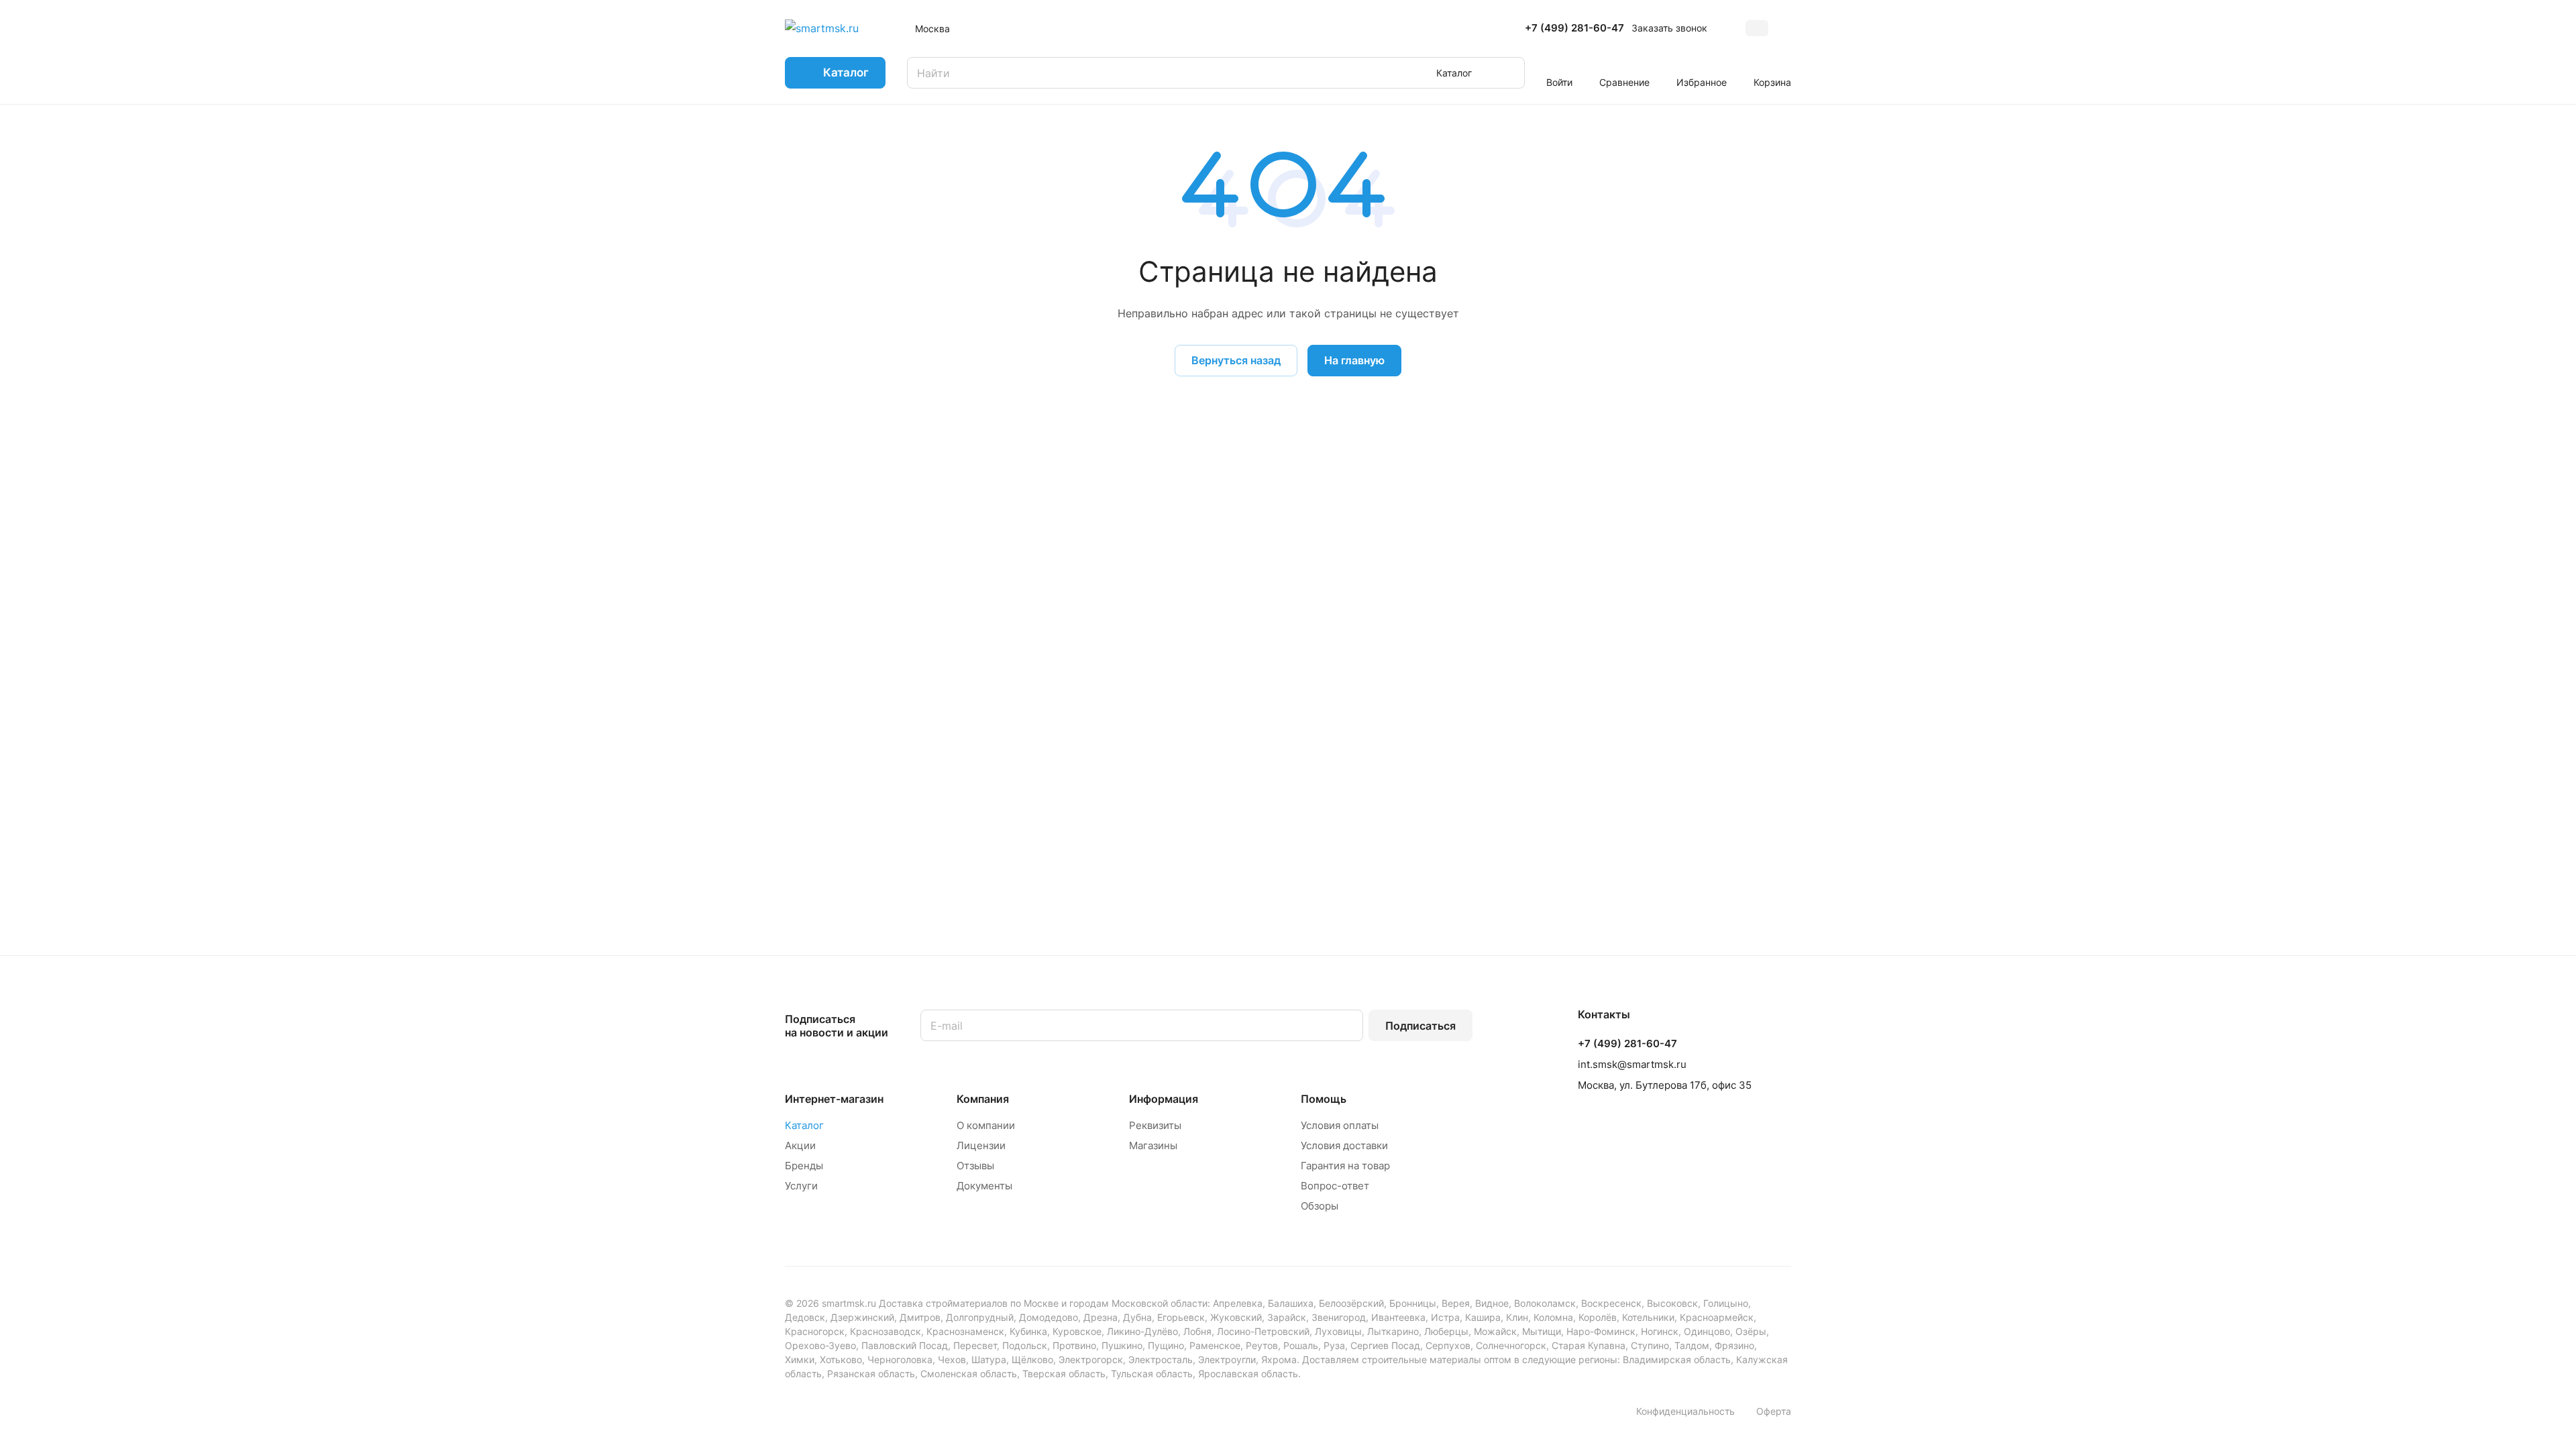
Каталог (804, 1125)
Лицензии (981, 1145)
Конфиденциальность (1685, 1411)
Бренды (804, 1166)
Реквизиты (1155, 1125)
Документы (984, 1186)
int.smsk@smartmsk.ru (1632, 1064)
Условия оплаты (1340, 1125)
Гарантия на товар (1345, 1166)
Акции (800, 1145)
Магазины (1153, 1145)
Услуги (801, 1186)
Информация (1164, 1099)
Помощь (1324, 1099)
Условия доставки (1344, 1145)
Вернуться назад (1236, 360)
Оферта (1774, 1411)
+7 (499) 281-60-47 (1574, 28)
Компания (983, 1099)
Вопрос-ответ (1335, 1186)
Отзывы (975, 1166)
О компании (986, 1125)
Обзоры (1320, 1206)
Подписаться (1420, 1026)
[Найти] (1508, 73)
